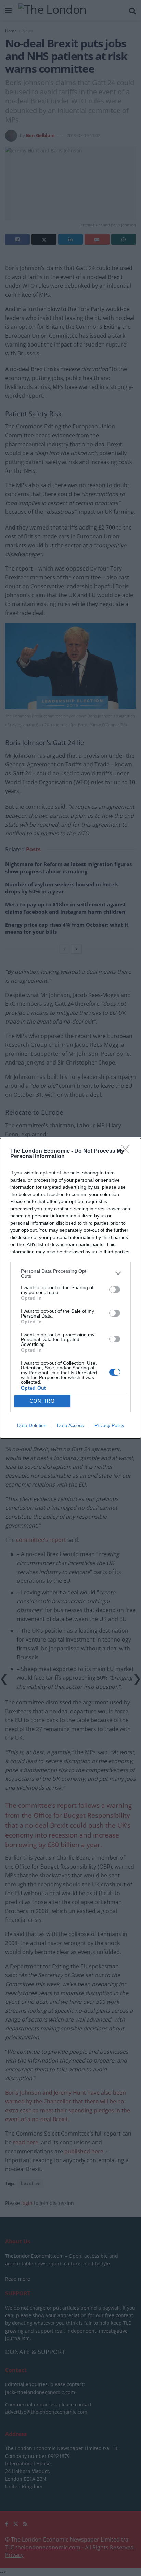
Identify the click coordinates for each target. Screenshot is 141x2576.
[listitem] (70, 1273)
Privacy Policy (109, 1425)
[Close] (128, 1151)
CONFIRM (42, 1401)
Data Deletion (32, 1425)
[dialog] (70, 1288)
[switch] (115, 1290)
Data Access (70, 1425)
